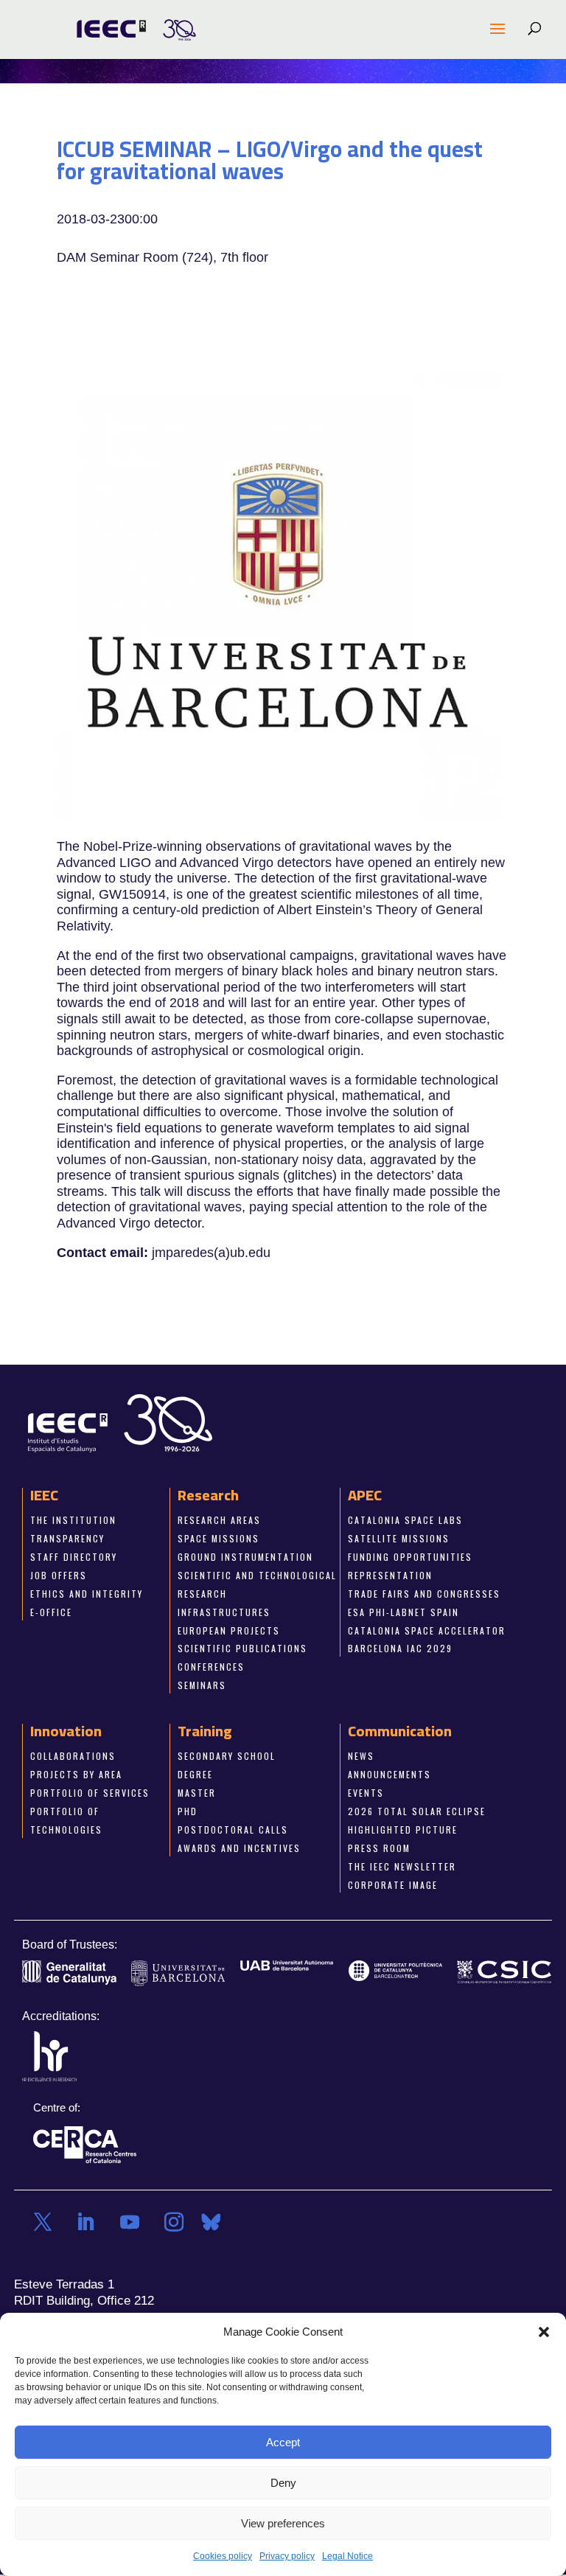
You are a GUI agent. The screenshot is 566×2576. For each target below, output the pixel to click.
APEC (365, 1496)
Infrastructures (224, 1612)
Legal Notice (347, 2556)
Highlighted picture (403, 1830)
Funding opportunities (410, 1557)
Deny (283, 2483)
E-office (51, 1612)
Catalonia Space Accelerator (427, 1630)
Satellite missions (399, 1538)
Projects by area (76, 1775)
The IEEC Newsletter (402, 1866)
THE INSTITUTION (73, 1521)
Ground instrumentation (245, 1557)
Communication (400, 1731)
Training (205, 1731)
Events (366, 1793)
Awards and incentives (239, 1848)
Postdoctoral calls (233, 1830)
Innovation (66, 1731)
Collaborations (73, 1757)
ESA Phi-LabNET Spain (403, 1612)
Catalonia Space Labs (405, 1521)
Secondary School (227, 1757)
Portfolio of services (90, 1793)
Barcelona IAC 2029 (400, 1649)
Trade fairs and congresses (424, 1594)
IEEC (44, 1496)
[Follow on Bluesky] (211, 2223)
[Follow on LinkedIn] (85, 2223)
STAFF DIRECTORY (74, 1557)
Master (197, 1793)
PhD (188, 1811)
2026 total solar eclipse (417, 1811)
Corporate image (393, 1885)
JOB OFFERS (59, 1575)
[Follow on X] (43, 2223)
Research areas (219, 1521)
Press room (379, 1848)
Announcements (389, 1775)
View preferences (283, 2523)
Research (208, 1496)
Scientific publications (242, 1649)
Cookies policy (223, 2556)
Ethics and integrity (87, 1594)
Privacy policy (287, 2556)
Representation (390, 1575)
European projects (229, 1630)
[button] (544, 2332)
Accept (283, 2442)
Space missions (219, 1538)
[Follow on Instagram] (174, 2223)
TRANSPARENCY (67, 1538)
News (361, 1757)
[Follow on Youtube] (130, 2223)
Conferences (211, 1667)
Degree (195, 1775)
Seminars (202, 1686)
